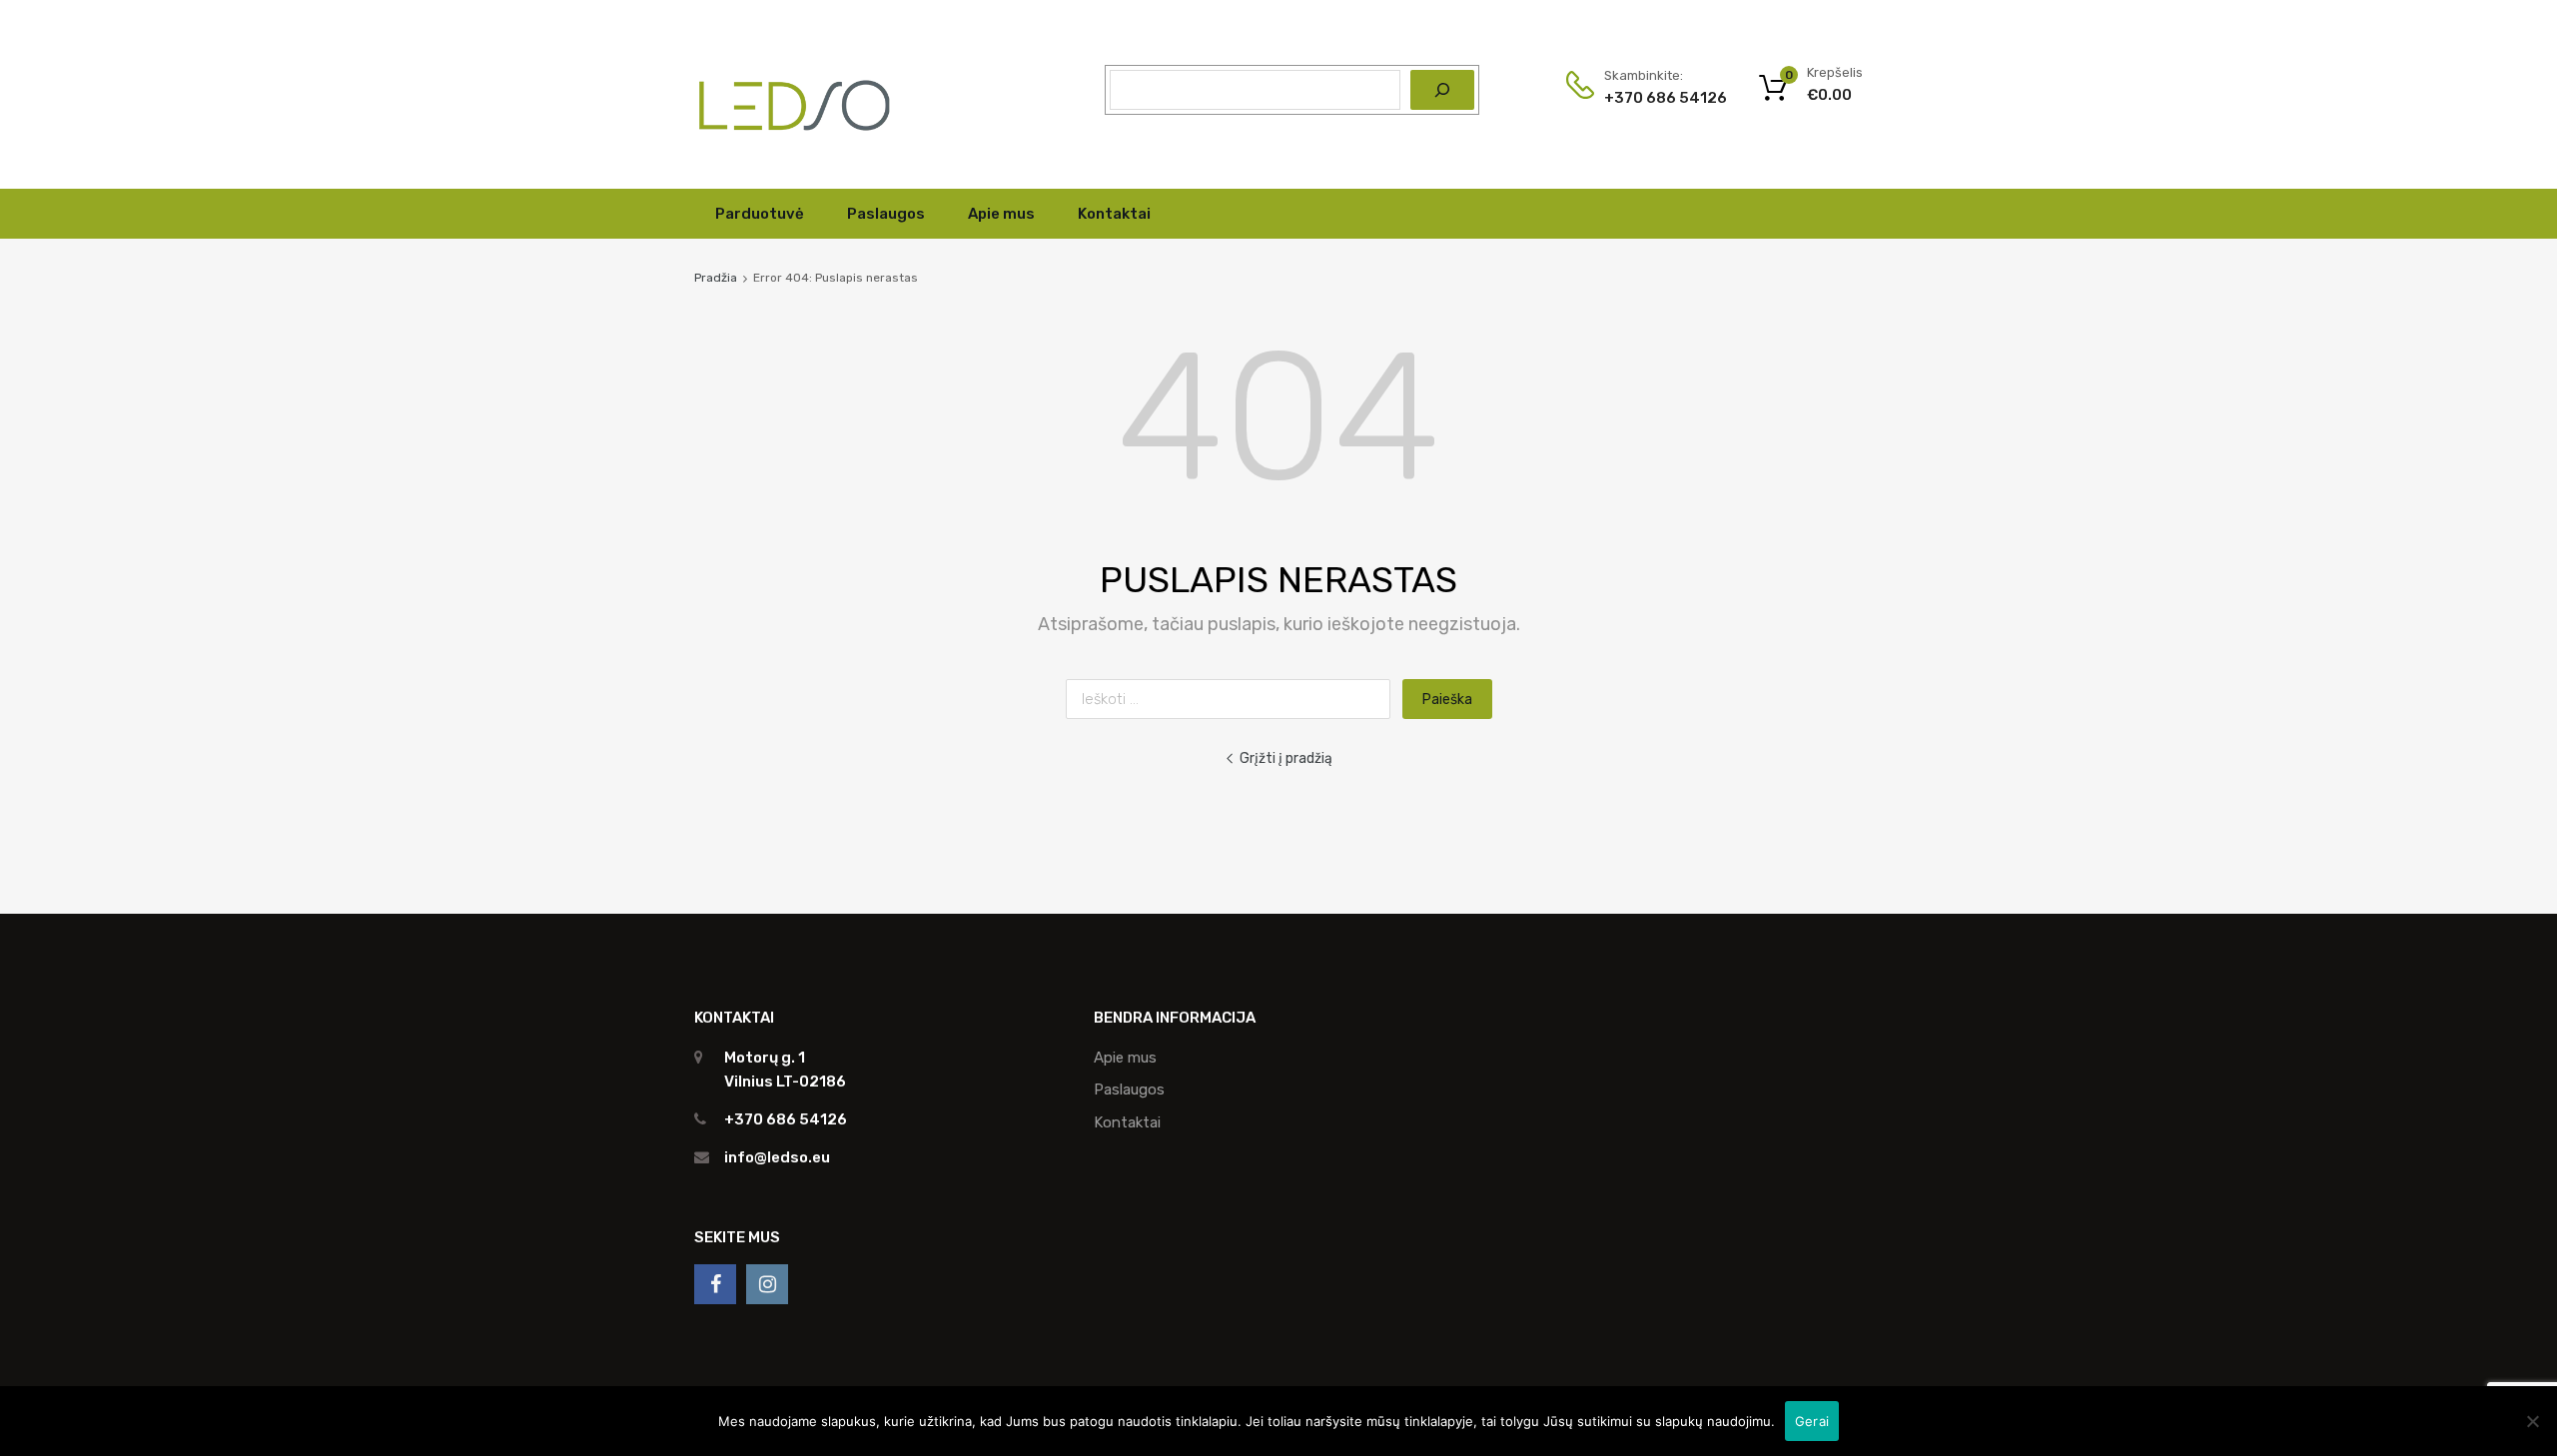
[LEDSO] (794, 144)
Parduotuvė (760, 214)
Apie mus (1001, 214)
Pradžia (716, 278)
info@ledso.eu (777, 1157)
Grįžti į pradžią (1286, 758)
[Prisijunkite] (715, 1284)
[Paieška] (1442, 90)
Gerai (1812, 1421)
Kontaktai (1114, 214)
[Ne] (2532, 1421)
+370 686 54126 (1653, 98)
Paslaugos (886, 214)
